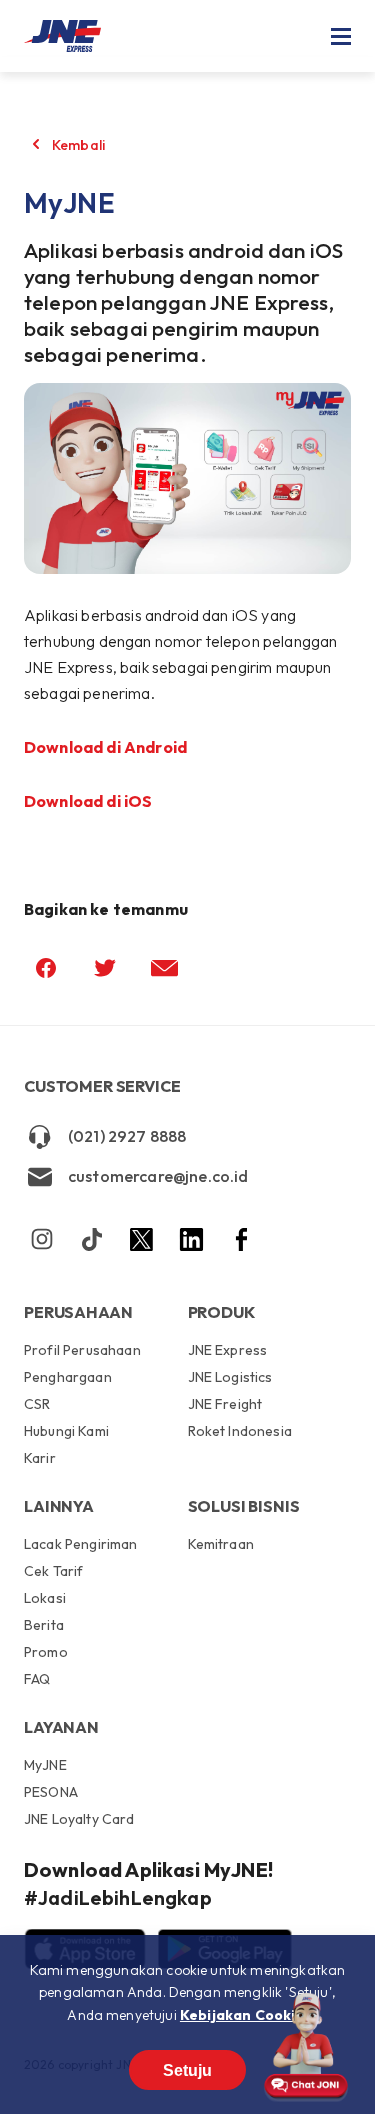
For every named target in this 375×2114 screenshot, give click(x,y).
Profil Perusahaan (82, 1351)
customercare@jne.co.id (158, 1176)
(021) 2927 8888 (127, 1136)
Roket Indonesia (240, 1430)
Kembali (78, 145)
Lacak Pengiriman (81, 1545)
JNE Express (228, 1351)
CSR (37, 1404)
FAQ (37, 1678)
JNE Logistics (230, 1377)
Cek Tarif (53, 1571)
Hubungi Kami (66, 1431)
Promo (46, 1652)
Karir (40, 1457)
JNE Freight (225, 1404)
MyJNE (45, 1766)
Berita (44, 1625)
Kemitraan (221, 1544)
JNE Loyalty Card (79, 1818)
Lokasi (45, 1598)
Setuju (187, 2070)
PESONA (51, 1792)
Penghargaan (68, 1377)
